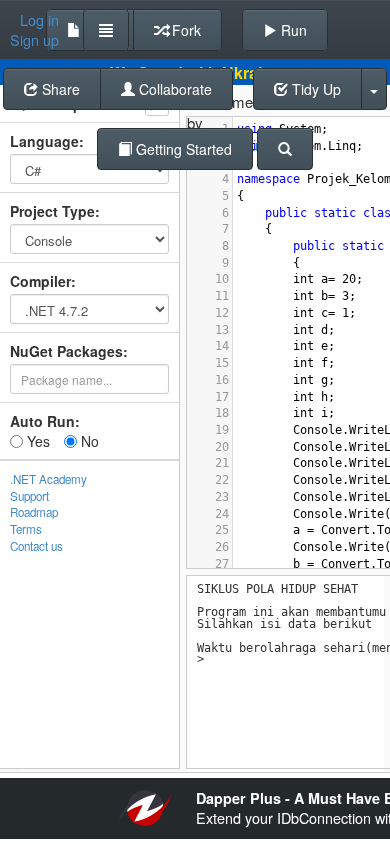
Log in (39, 20)
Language (44, 141)
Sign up (34, 40)
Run (292, 30)
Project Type (52, 211)
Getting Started (182, 149)
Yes (36, 441)
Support (29, 496)
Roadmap (34, 512)
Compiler (40, 281)
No (88, 441)
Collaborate (173, 89)
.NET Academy (48, 479)
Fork (184, 30)
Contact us (36, 546)
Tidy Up (314, 89)
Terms (26, 529)
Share (59, 89)
